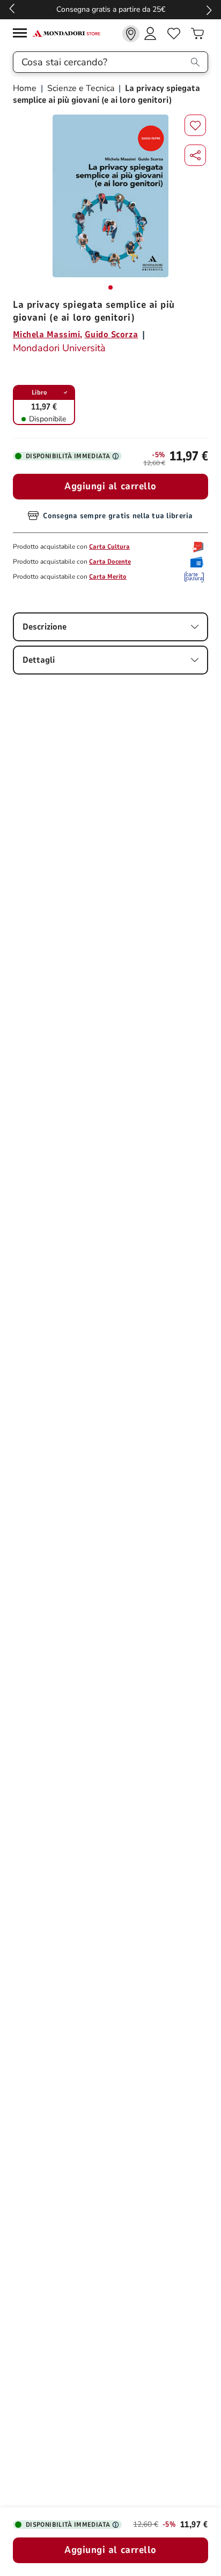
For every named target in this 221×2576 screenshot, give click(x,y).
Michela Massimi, (48, 335)
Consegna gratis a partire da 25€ (111, 9)
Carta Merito (108, 577)
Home (26, 88)
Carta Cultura (109, 547)
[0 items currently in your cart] (197, 34)
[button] (195, 155)
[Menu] (23, 35)
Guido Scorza (112, 335)
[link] (131, 34)
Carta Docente (110, 562)
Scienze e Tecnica (81, 88)
